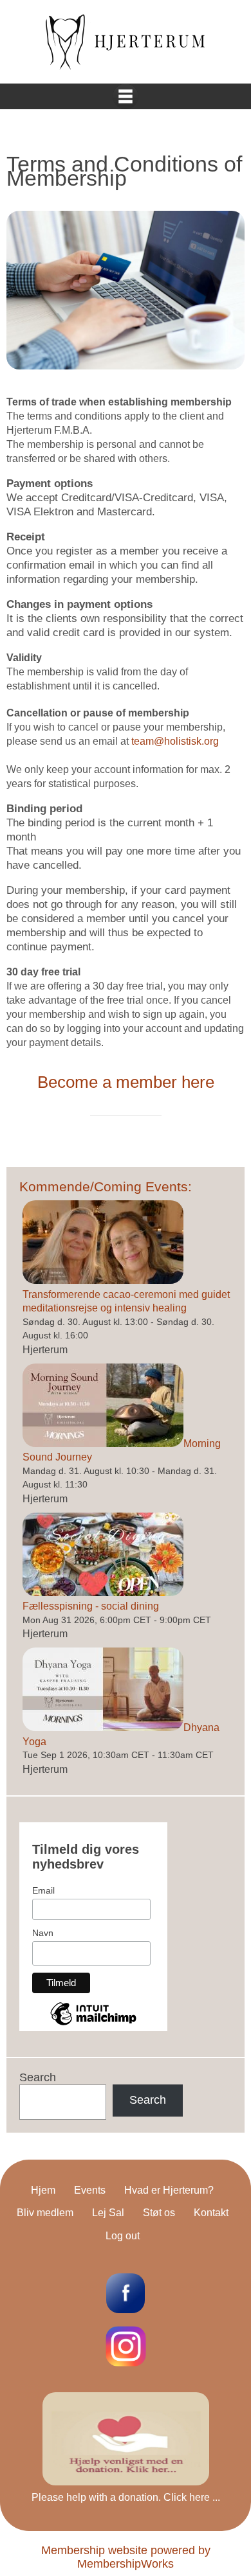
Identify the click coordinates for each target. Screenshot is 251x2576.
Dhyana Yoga (121, 1735)
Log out (123, 2236)
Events (90, 2190)
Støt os (159, 2213)
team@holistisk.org (175, 741)
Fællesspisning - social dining (91, 1606)
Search (38, 2077)
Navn (43, 1933)
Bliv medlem (45, 2213)
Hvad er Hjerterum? (169, 2190)
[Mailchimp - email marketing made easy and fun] (93, 2024)
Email (43, 1890)
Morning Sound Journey (122, 1451)
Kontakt (211, 2213)
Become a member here (126, 1082)
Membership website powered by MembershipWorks (126, 2557)
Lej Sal (108, 2213)
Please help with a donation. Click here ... (126, 2497)
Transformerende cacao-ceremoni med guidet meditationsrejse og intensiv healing (126, 1301)
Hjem (43, 2190)
